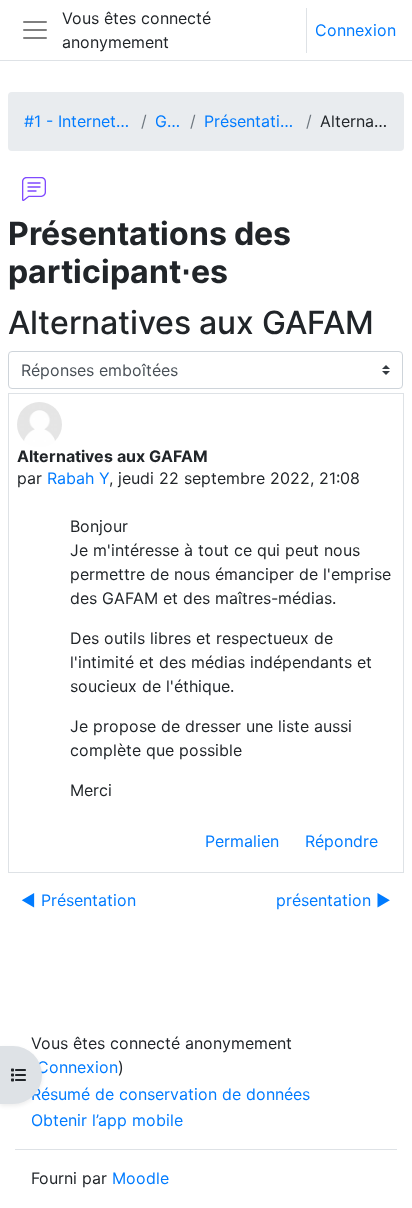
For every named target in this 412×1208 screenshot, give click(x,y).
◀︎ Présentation (78, 900)
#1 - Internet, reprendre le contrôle (78, 121)
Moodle (140, 1178)
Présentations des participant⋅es (251, 121)
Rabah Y (78, 478)
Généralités (168, 121)
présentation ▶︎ (333, 900)
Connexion (355, 30)
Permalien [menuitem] (242, 841)
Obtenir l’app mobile (107, 1120)
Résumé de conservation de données (170, 1094)
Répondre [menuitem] (341, 841)
